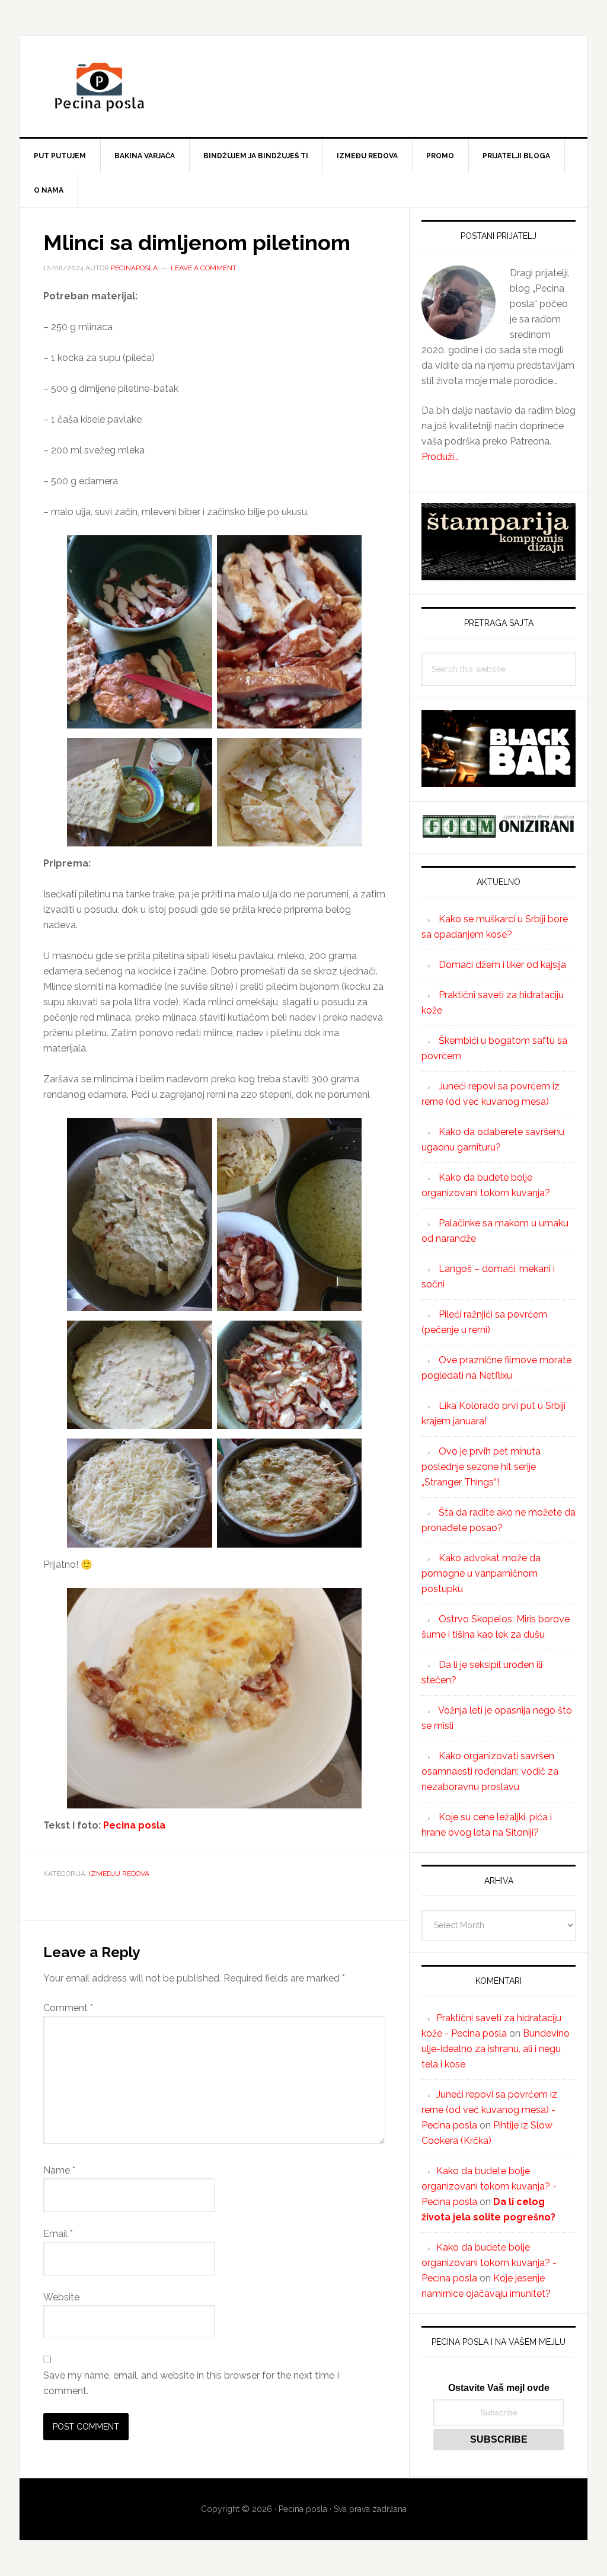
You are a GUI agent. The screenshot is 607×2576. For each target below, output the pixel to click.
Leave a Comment (204, 268)
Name (59, 2170)
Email (58, 2234)
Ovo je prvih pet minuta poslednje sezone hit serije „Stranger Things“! (481, 1467)
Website (61, 2297)
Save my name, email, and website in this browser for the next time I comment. (191, 2383)
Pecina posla (303, 87)
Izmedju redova (119, 1874)
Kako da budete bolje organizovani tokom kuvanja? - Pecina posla (489, 2186)
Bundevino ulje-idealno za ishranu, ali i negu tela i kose (496, 2049)
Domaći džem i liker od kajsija (502, 965)
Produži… (440, 457)
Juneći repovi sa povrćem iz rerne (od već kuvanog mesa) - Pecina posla (489, 2110)
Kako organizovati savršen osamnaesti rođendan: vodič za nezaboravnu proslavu (490, 1771)
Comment (68, 2008)
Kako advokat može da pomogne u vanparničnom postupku (481, 1573)
